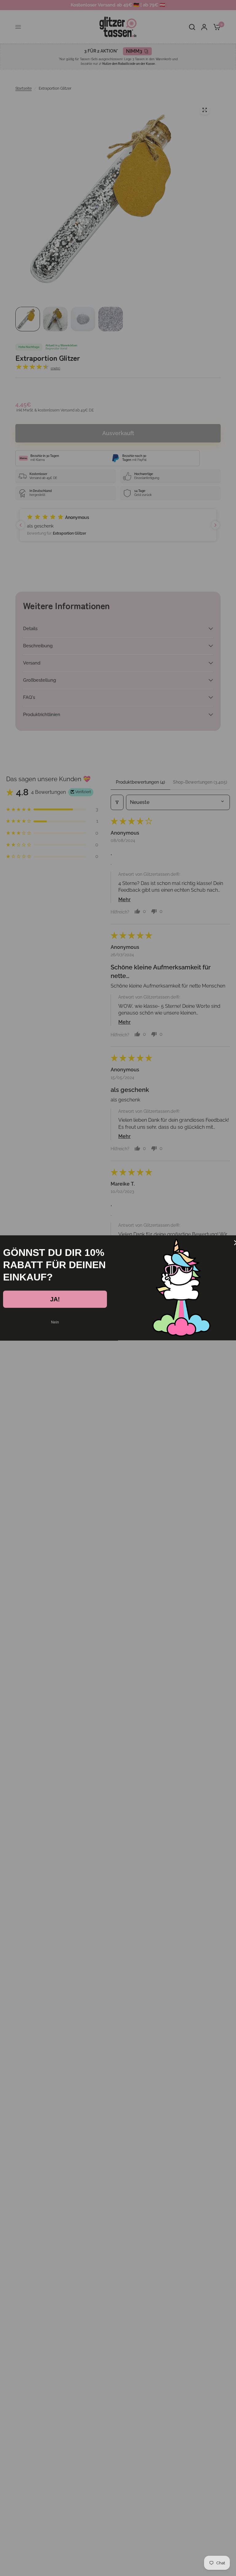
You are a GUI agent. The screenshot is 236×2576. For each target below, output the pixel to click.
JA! (55, 1299)
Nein (55, 1322)
